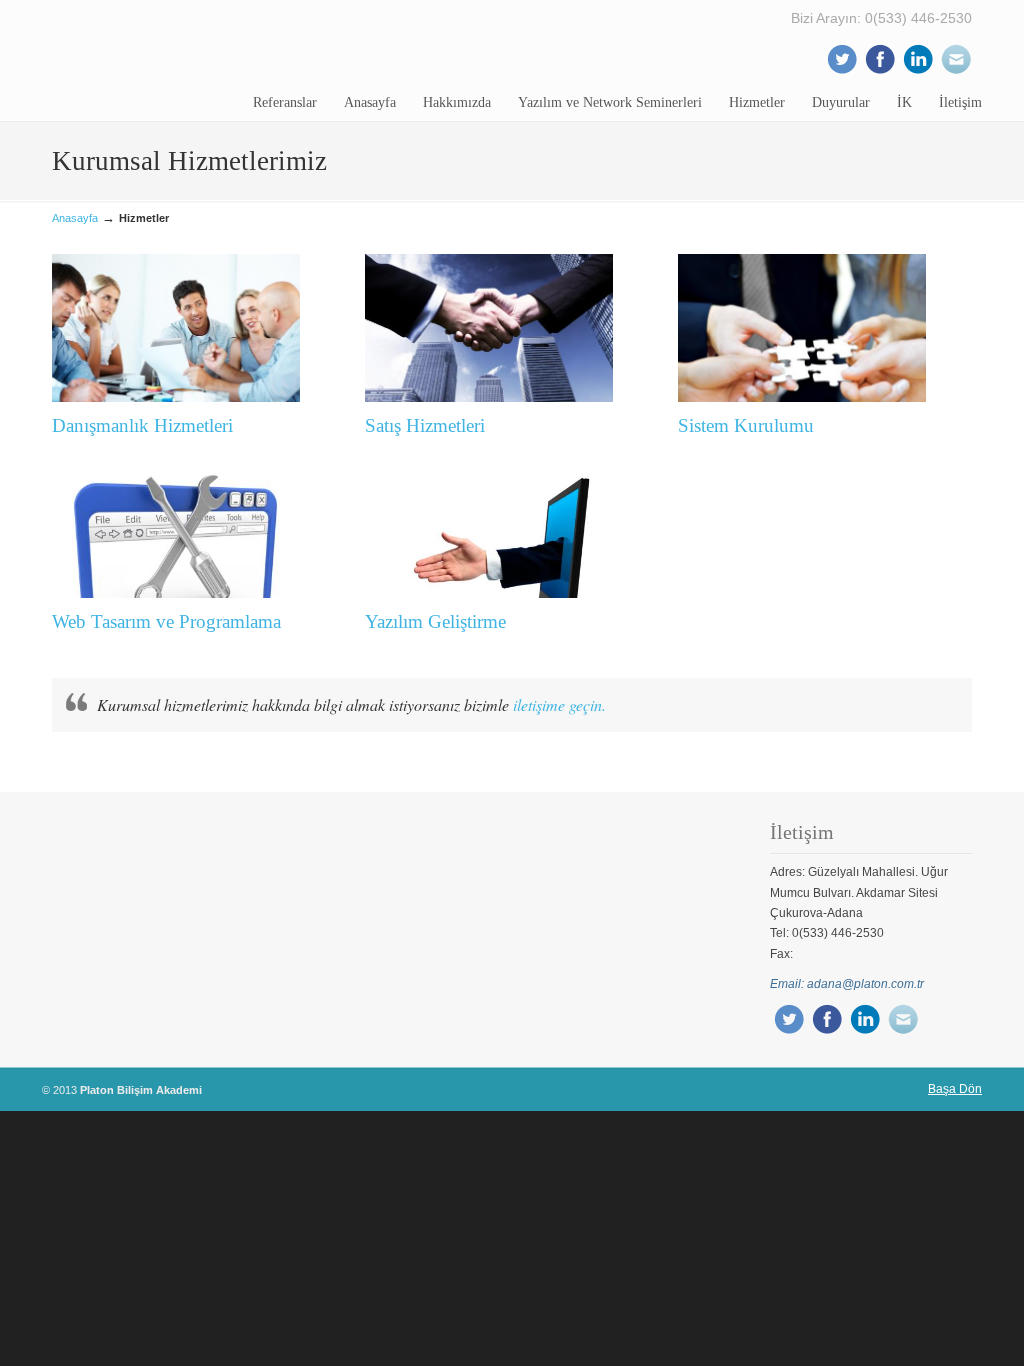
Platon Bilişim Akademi (147, 60)
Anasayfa (75, 218)
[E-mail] (956, 71)
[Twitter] (842, 71)
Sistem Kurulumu (746, 425)
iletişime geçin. (559, 704)
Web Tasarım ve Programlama (166, 621)
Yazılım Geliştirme (435, 621)
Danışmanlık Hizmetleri (142, 425)
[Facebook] (880, 71)
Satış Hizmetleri (425, 425)
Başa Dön (955, 1089)
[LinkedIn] (918, 71)
